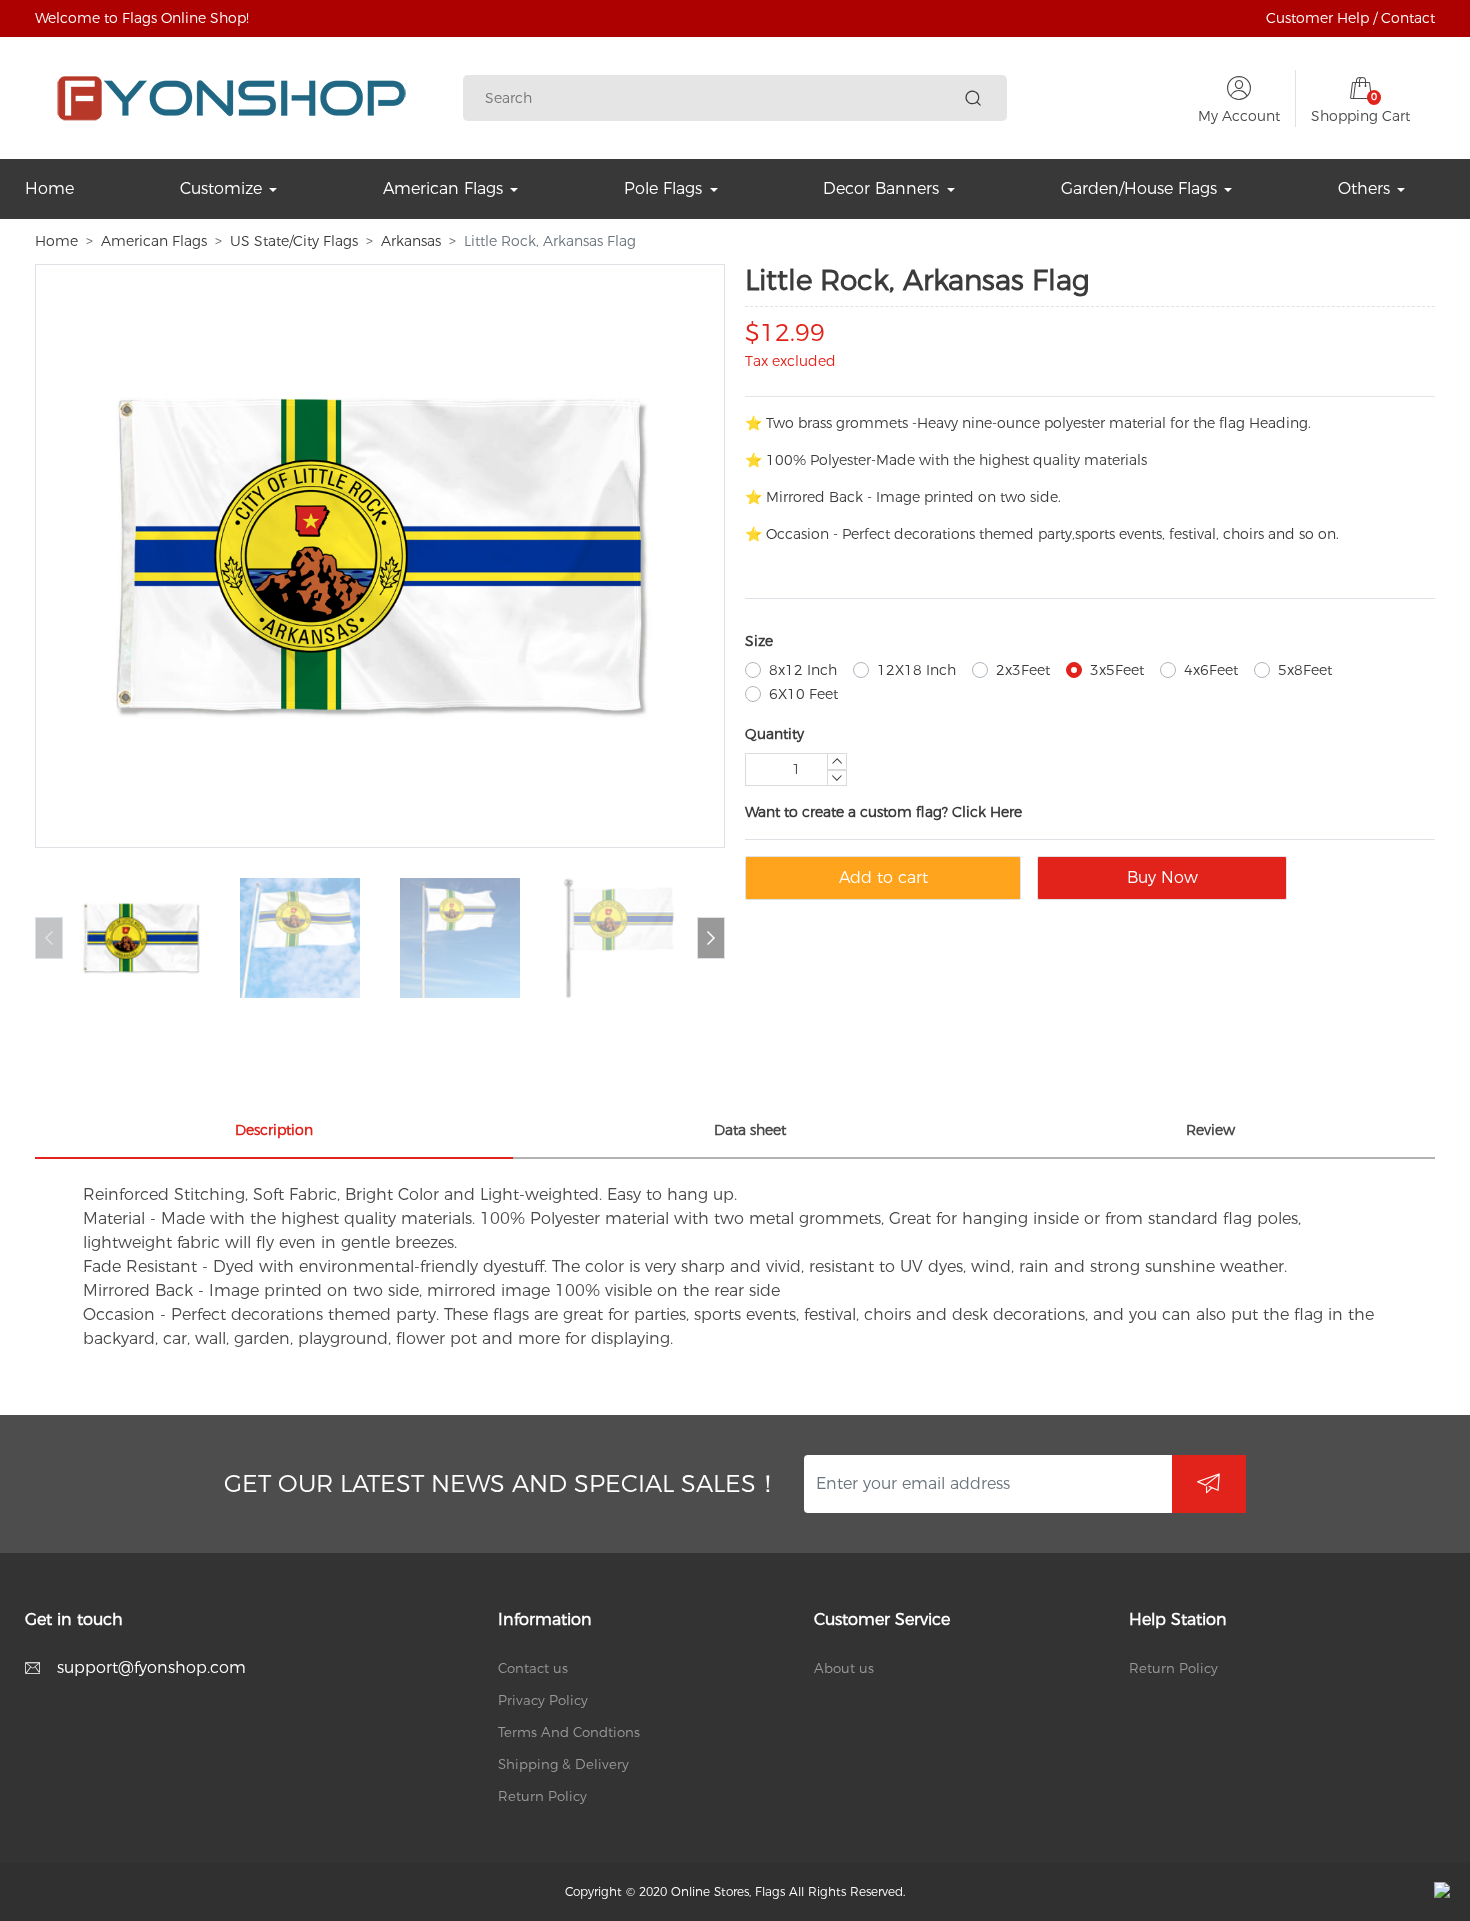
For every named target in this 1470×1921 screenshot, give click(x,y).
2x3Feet (1023, 670)
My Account (1239, 116)
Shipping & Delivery (563, 1764)
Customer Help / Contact (1350, 18)
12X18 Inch (916, 670)
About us (844, 1668)
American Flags (154, 241)
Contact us (533, 1668)
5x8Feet (1305, 670)
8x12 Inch (803, 670)
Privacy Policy (543, 1700)
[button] (711, 938)
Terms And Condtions (569, 1732)
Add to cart (883, 877)
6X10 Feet (803, 694)
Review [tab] (1210, 1130)
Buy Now (1162, 877)
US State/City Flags (294, 241)
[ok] (1209, 1484)
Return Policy (542, 1796)
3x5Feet (1117, 670)
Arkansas (411, 241)
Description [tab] (274, 1130)
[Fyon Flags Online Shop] (231, 98)
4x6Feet (1211, 670)
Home (56, 241)
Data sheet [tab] (750, 1130)
